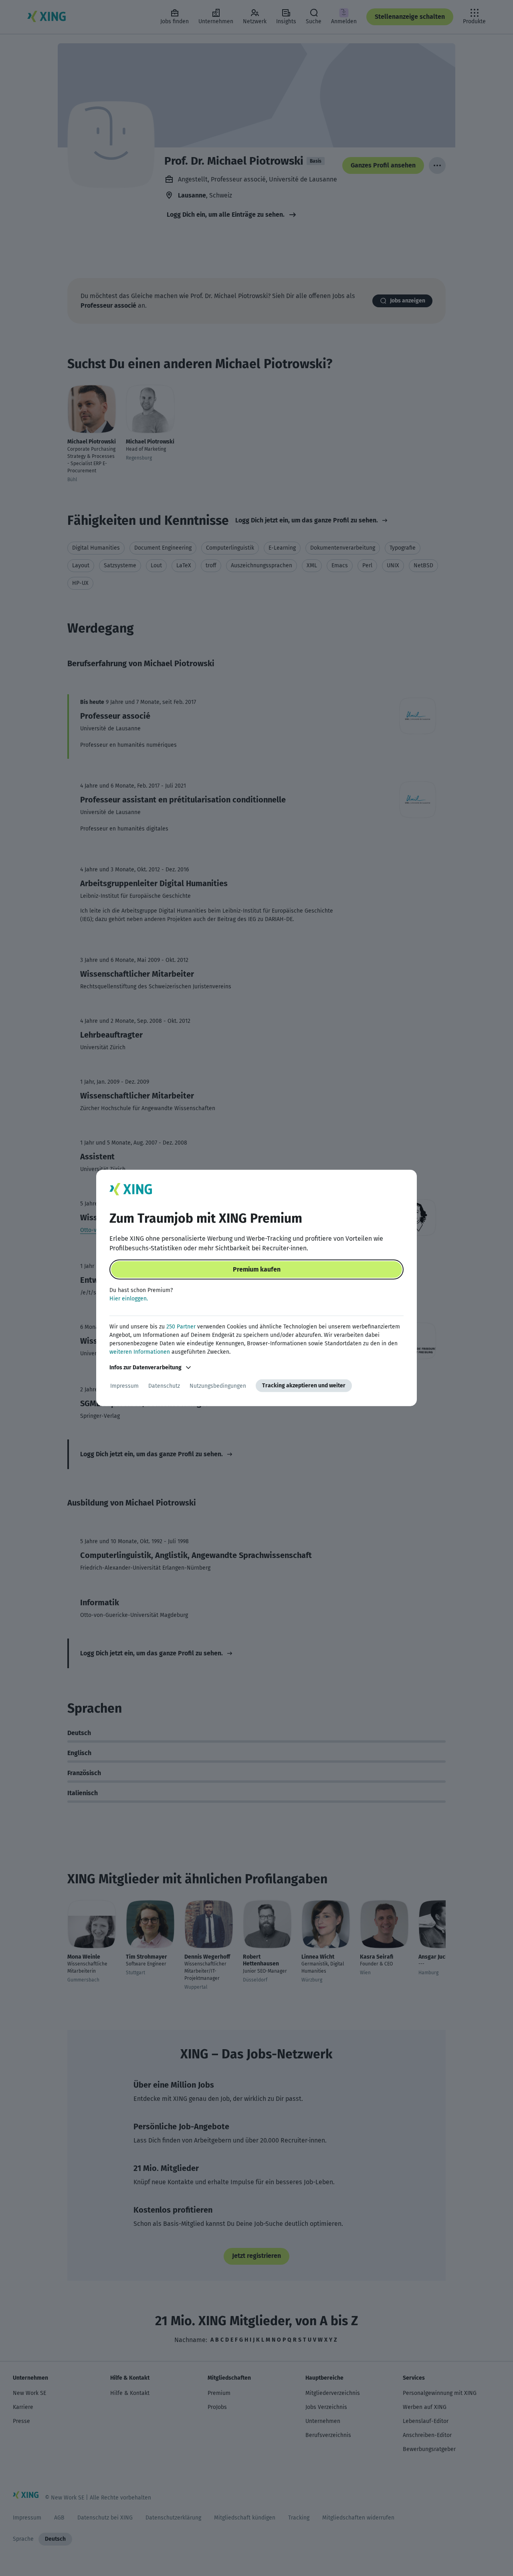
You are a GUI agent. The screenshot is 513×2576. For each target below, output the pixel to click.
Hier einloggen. (129, 1299)
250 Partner (181, 1327)
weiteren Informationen (140, 1352)
